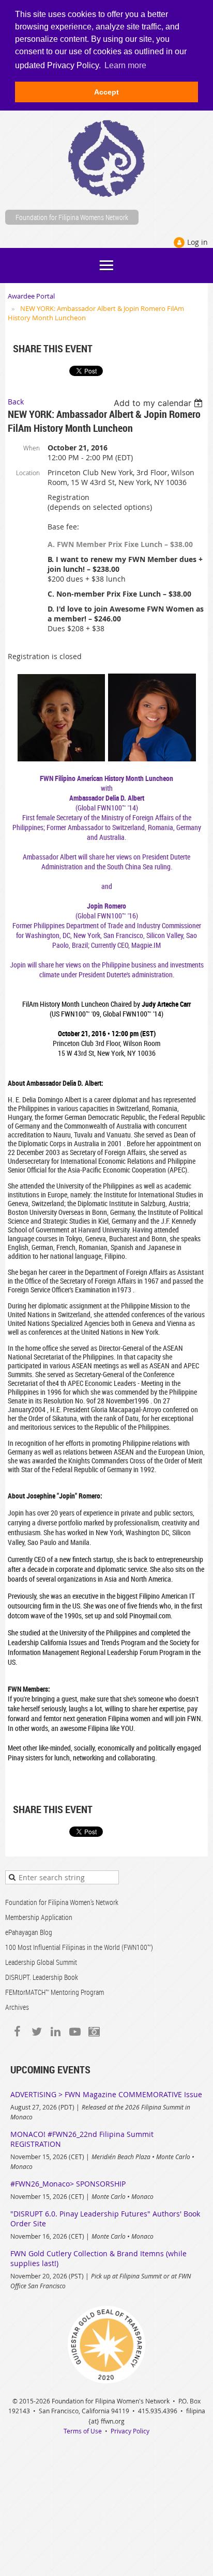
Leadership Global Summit (41, 1962)
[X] (36, 2032)
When (32, 448)
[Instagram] (94, 2032)
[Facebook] (17, 2032)
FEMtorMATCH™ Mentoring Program (55, 1992)
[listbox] (159, 403)
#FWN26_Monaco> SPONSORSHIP (68, 2184)
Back (16, 402)
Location (28, 473)
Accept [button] (106, 92)
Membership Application (39, 1917)
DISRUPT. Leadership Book (42, 1977)
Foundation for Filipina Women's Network (62, 1902)
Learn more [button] (125, 65)
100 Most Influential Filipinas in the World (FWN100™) (79, 1947)
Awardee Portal (31, 296)
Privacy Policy (130, 2431)
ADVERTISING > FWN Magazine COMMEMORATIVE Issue (106, 2094)
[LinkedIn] (56, 2032)
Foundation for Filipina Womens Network (72, 217)
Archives (17, 2007)
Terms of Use (83, 2431)
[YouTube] (75, 2032)
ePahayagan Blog (29, 1932)
